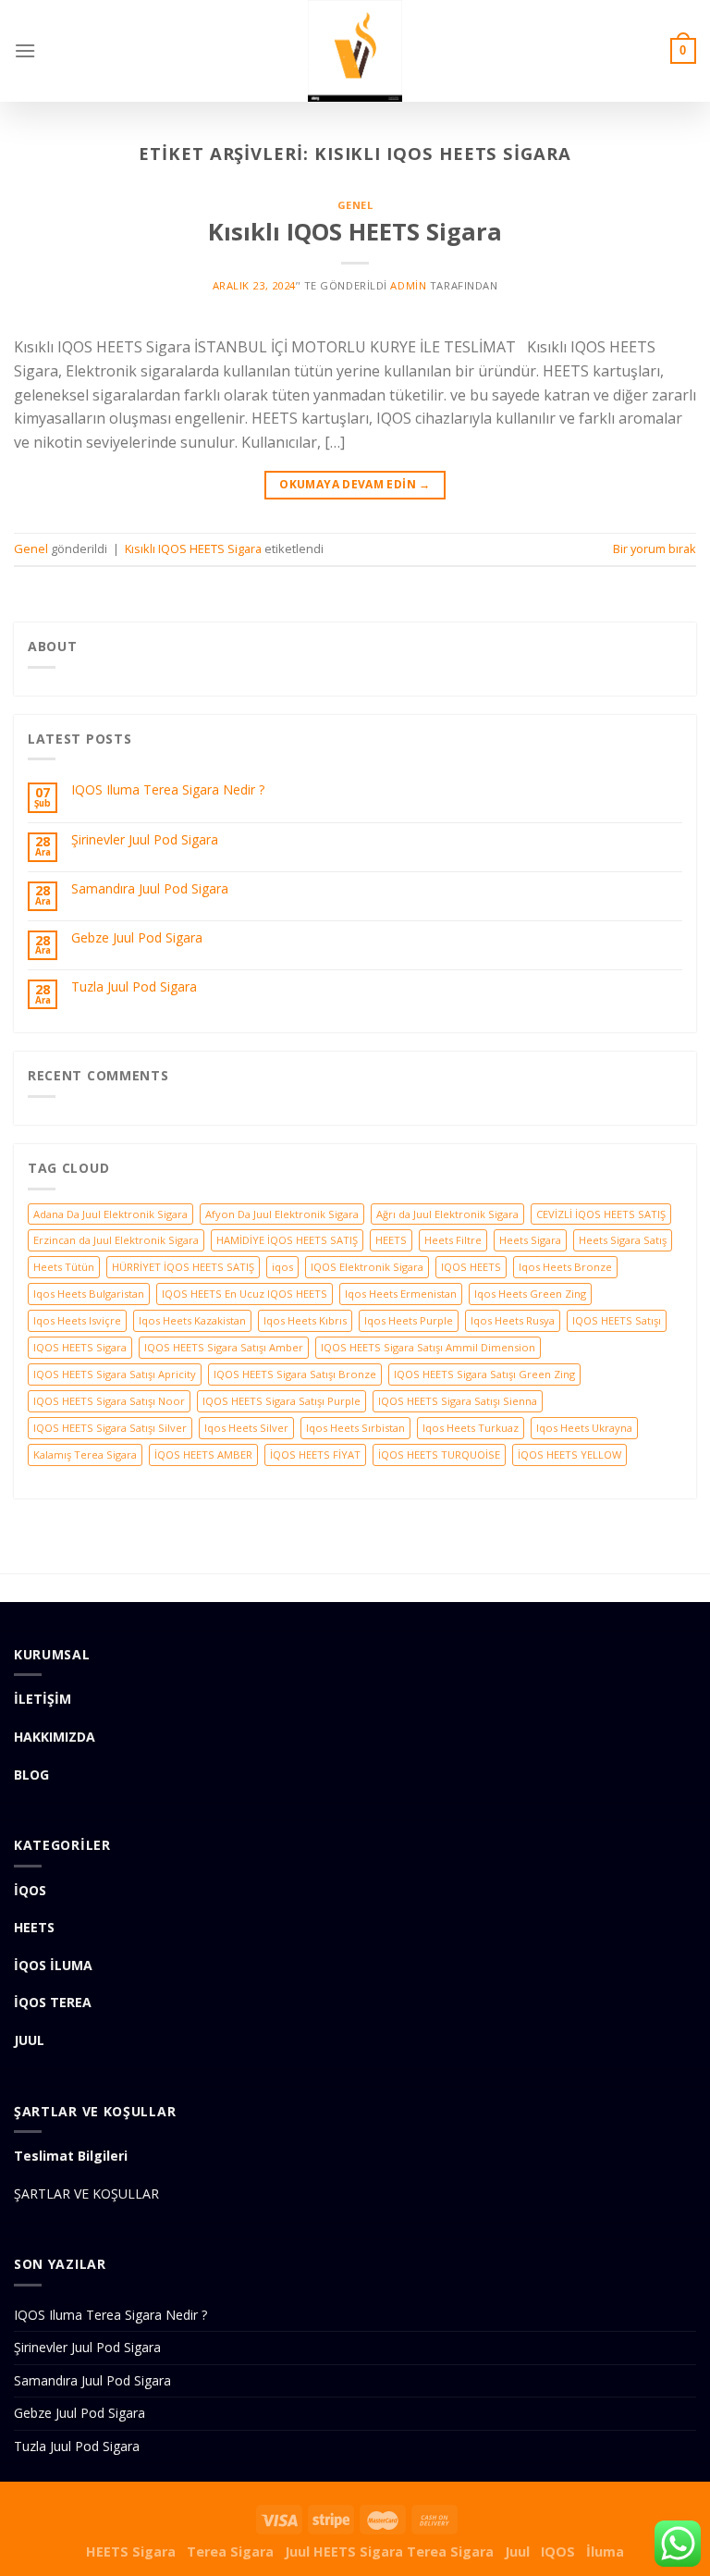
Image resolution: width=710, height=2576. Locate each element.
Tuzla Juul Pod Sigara (134, 987)
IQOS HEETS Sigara (80, 1347)
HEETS (391, 1240)
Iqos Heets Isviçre (77, 1320)
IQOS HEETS (471, 1267)
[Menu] (25, 50)
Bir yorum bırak (655, 548)
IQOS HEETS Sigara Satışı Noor (109, 1401)
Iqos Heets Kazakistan (192, 1320)
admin (408, 285)
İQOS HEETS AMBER (203, 1454)
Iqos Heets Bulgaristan (89, 1294)
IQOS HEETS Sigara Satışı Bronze (295, 1374)
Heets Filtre (453, 1240)
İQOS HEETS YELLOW (569, 1454)
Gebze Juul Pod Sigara (137, 938)
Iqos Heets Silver (246, 1428)
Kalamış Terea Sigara (85, 1454)
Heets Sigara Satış (623, 1240)
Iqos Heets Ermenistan (401, 1294)
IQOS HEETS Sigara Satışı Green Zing (484, 1374)
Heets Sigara (530, 1240)
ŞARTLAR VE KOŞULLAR (86, 2194)
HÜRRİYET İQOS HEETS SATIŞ (183, 1267)
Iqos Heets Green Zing (530, 1294)
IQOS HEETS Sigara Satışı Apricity (115, 1374)
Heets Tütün (64, 1267)
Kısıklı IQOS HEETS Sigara (355, 232)
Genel (355, 205)
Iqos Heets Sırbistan (355, 1428)
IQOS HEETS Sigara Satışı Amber (224, 1347)
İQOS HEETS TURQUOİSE (439, 1454)
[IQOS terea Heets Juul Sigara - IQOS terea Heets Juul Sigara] (355, 51)
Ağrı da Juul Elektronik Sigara (447, 1214)
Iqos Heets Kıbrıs (305, 1320)
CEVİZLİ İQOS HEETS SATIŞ (601, 1214)
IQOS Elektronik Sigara (367, 1267)
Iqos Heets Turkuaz (471, 1428)
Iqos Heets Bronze (565, 1267)
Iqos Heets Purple (409, 1320)
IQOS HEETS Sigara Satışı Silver (110, 1428)
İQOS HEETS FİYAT (315, 1454)
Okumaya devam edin (355, 484)
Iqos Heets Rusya (513, 1320)
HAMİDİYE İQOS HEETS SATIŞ (287, 1240)
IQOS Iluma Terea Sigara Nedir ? (168, 790)
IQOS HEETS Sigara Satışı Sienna (458, 1401)
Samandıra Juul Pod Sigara (150, 889)
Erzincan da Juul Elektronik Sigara (116, 1240)
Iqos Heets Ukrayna (584, 1428)
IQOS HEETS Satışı (617, 1320)
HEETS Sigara (131, 2551)
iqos (282, 1267)
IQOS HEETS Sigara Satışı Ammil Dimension (428, 1347)
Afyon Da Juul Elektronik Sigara (282, 1214)
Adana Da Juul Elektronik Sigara (110, 1214)
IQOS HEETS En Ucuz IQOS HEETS (245, 1294)
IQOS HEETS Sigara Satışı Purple (282, 1401)
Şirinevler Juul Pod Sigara (145, 840)
